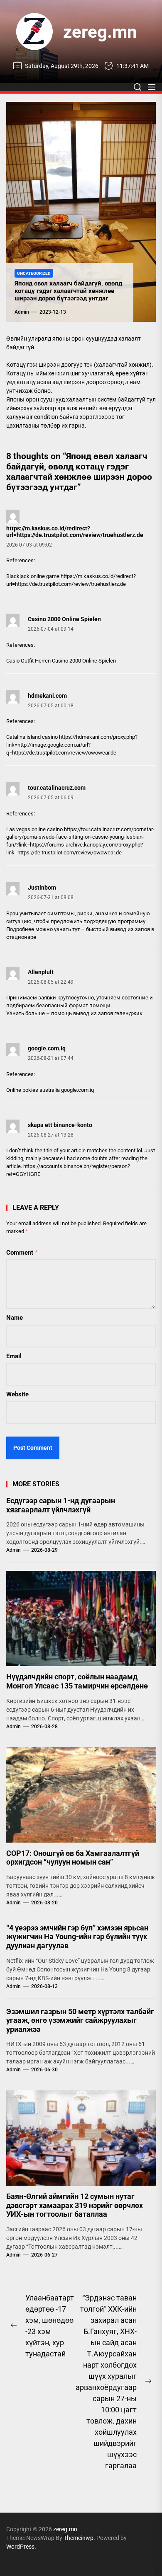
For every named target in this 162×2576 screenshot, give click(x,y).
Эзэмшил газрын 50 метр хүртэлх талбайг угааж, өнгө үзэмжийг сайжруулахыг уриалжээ (80, 2020)
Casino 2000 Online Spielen (64, 619)
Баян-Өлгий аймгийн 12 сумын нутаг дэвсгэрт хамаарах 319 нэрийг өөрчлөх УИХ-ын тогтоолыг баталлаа (75, 2205)
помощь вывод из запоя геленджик (97, 1013)
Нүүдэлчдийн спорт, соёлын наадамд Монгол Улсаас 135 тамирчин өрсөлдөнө (77, 1681)
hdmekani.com (47, 696)
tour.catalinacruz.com (57, 788)
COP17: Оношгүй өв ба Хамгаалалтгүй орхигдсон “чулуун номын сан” (73, 1858)
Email (14, 1356)
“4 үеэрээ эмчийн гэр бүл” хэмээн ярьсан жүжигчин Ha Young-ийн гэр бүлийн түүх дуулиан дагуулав (77, 1937)
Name (15, 1318)
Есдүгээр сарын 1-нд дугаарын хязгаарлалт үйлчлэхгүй (61, 1505)
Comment (22, 1253)
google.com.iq (47, 1048)
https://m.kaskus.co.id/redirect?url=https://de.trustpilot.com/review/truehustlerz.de (75, 532)
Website (17, 1394)
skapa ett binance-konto (60, 1125)
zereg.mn (100, 32)
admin (22, 312)
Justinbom (42, 888)
